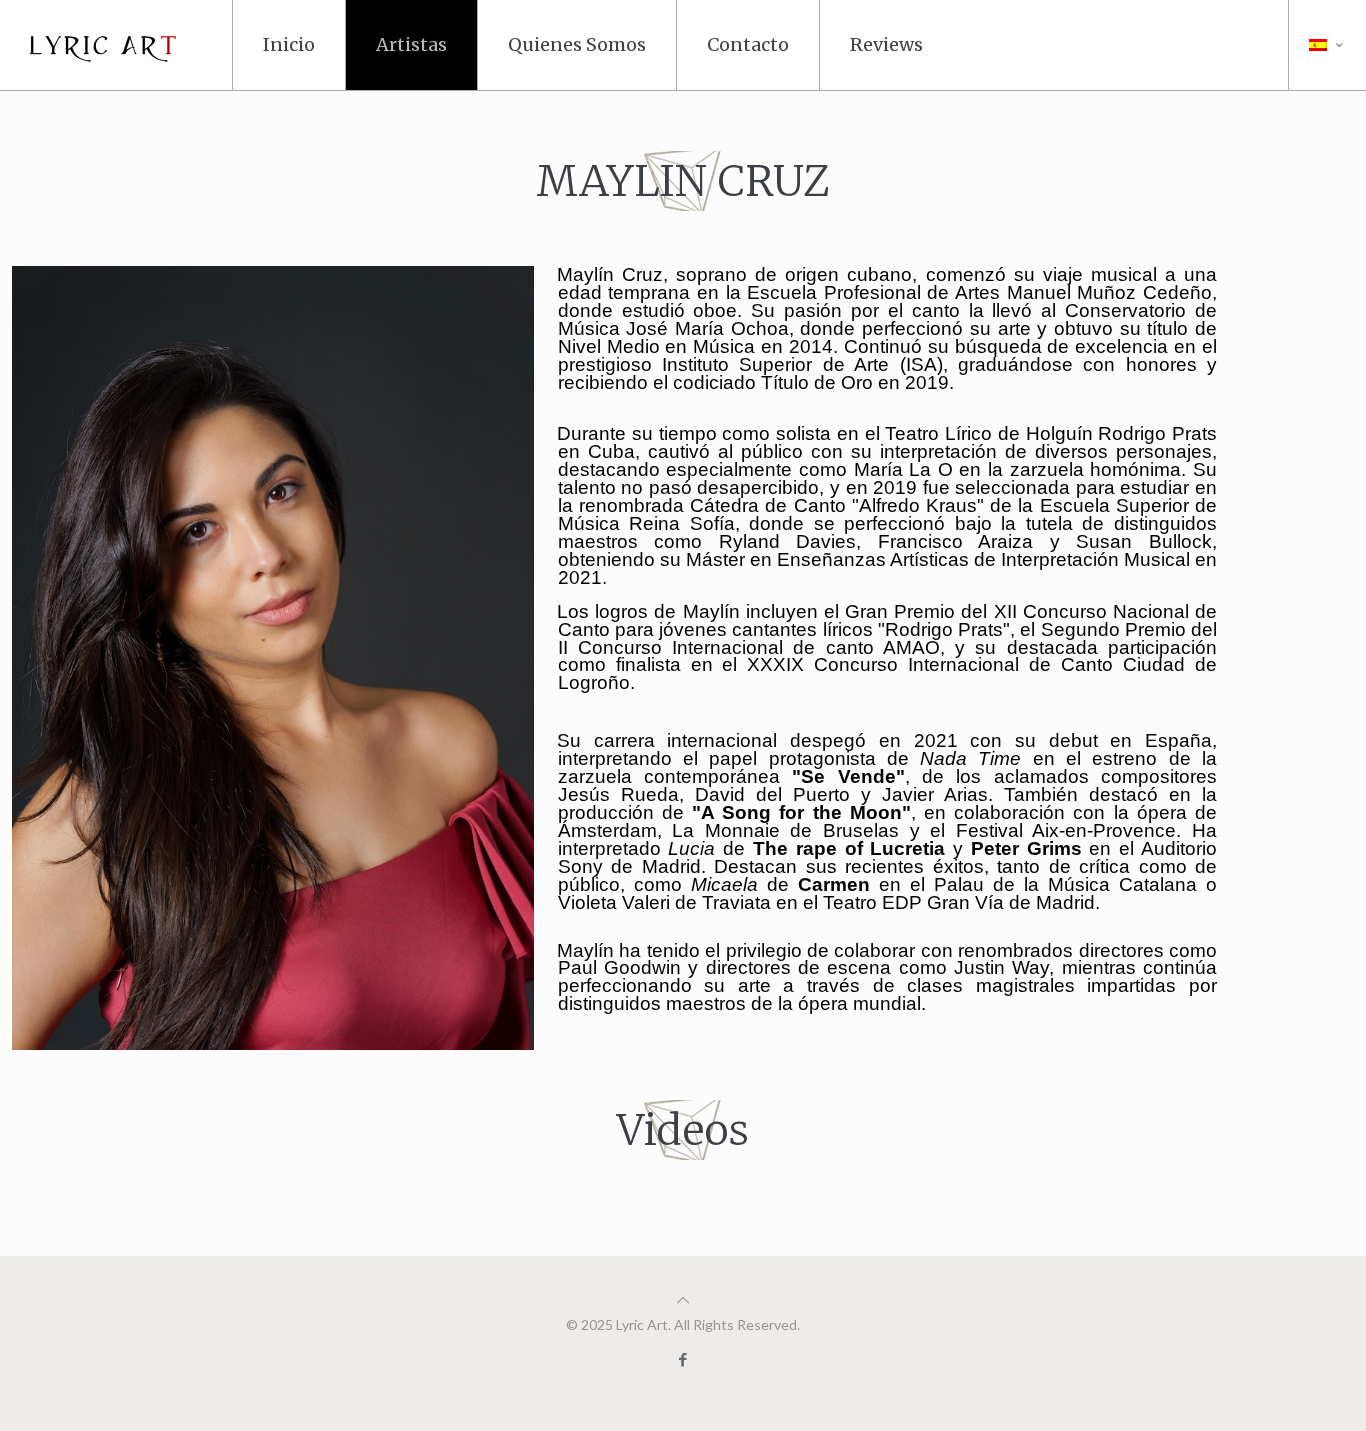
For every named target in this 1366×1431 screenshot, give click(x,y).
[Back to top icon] (683, 1299)
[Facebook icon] (683, 1359)
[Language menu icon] (1327, 45)
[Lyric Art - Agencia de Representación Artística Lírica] (111, 45)
